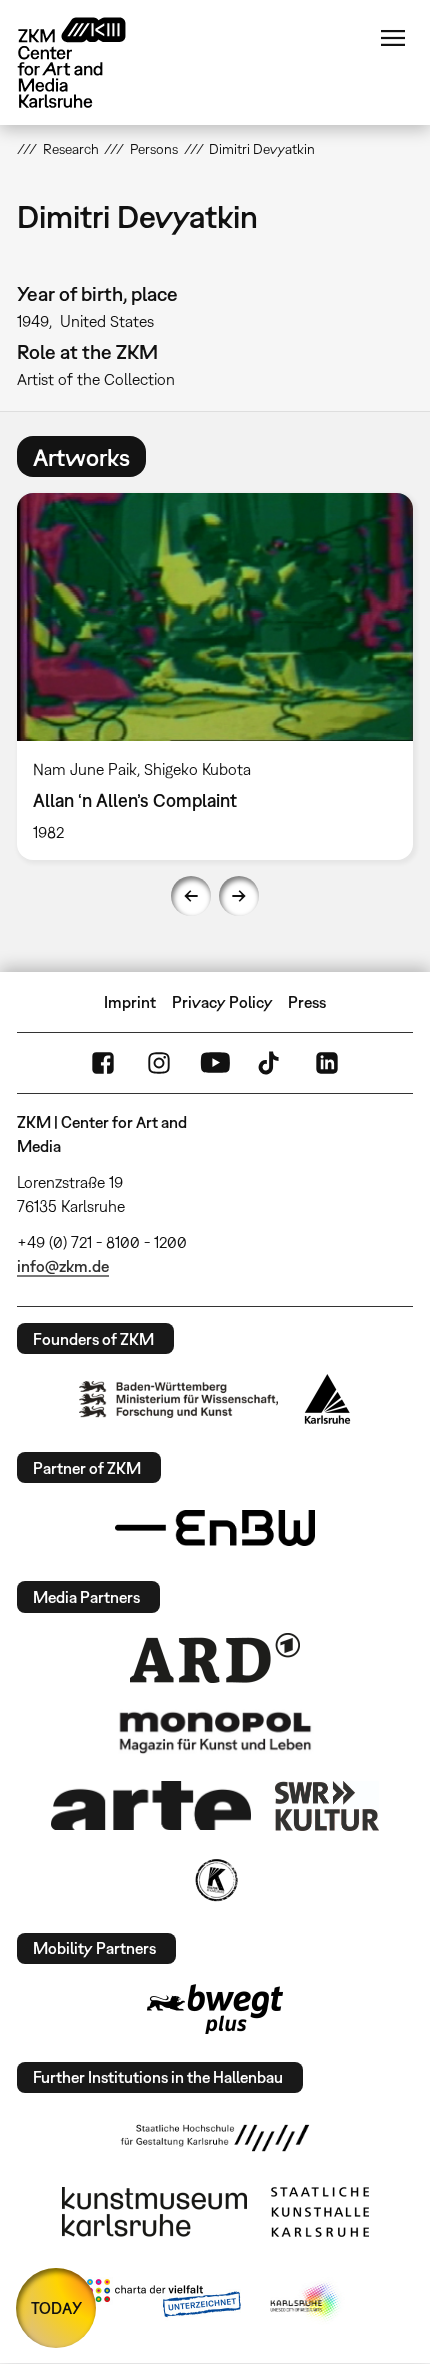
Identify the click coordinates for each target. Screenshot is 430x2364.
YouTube (215, 1063)
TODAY (56, 2308)
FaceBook (103, 1063)
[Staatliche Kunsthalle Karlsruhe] (320, 2212)
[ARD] (215, 1658)
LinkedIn (327, 1063)
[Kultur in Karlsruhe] (215, 1880)
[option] (215, 676)
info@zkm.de (63, 1266)
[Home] (87, 62)
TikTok (271, 1063)
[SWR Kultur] (327, 1806)
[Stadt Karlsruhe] (327, 1399)
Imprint (130, 1002)
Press (307, 1002)
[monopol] (215, 1731)
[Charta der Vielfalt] (163, 2302)
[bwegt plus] (215, 2009)
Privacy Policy (222, 1002)
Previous (191, 896)
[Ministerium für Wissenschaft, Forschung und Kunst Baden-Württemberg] (179, 1399)
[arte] (151, 1805)
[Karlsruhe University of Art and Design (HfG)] (215, 2138)
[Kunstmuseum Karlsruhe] (154, 2212)
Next (239, 896)
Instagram (159, 1063)
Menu (393, 38)
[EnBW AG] (215, 1528)
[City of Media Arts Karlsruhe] (306, 2302)
